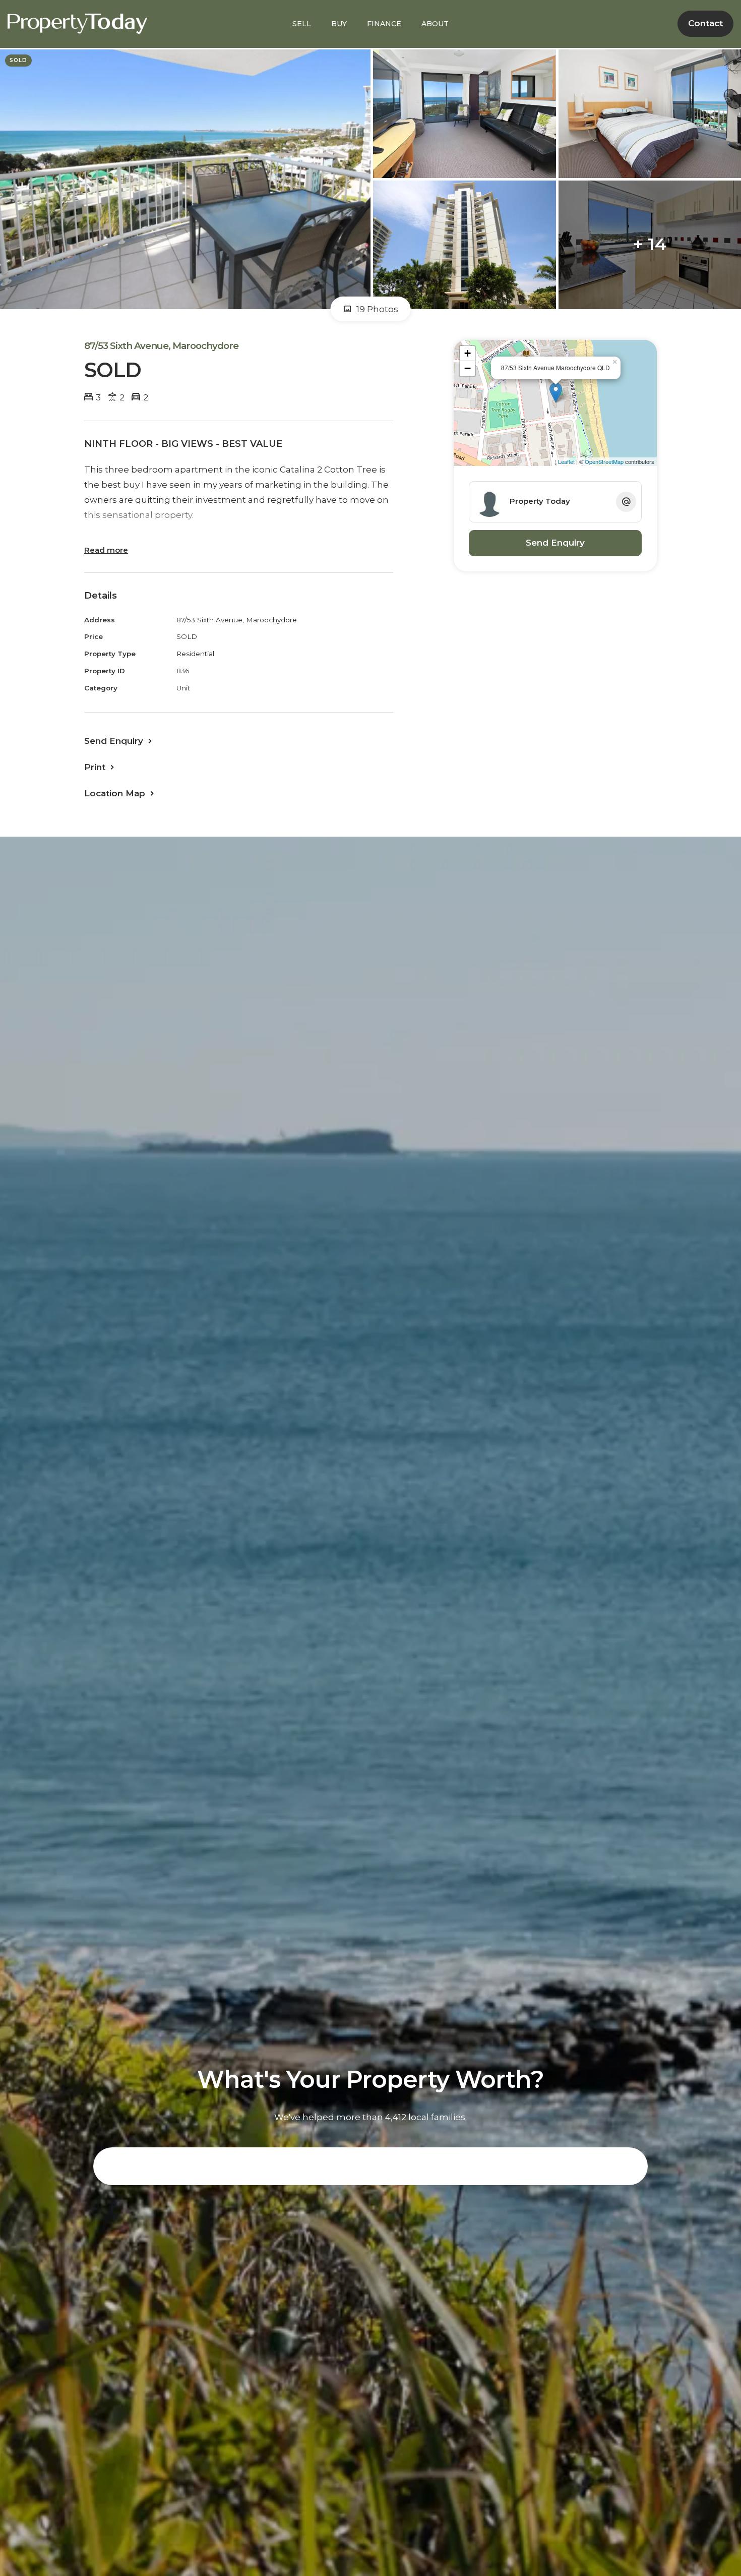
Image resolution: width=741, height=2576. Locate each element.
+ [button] (468, 353)
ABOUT (435, 24)
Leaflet (566, 461)
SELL (302, 24)
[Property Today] (77, 23)
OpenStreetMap (604, 461)
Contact (705, 23)
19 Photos (376, 309)
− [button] (468, 368)
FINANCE (384, 24)
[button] (100, 767)
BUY (339, 24)
